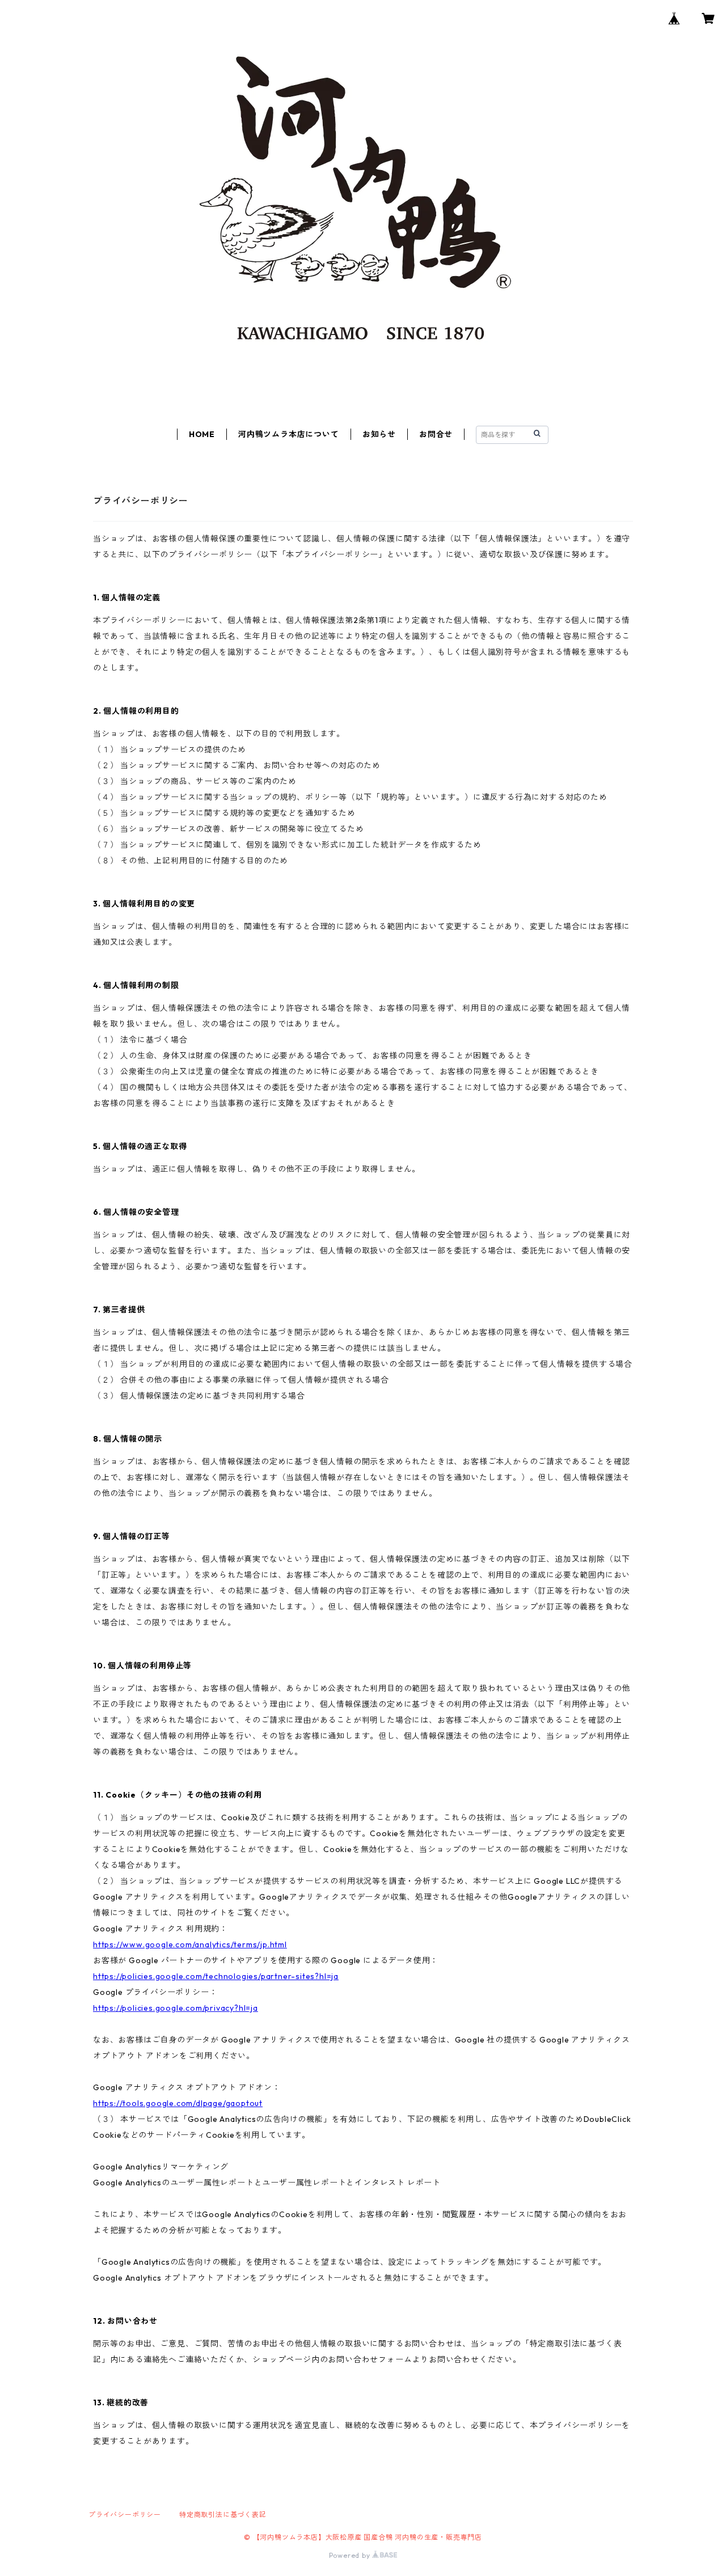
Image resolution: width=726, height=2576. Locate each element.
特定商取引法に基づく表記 (223, 2514)
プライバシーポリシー (125, 2514)
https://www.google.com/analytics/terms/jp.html (190, 1944)
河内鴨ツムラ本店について (289, 434)
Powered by (351, 2555)
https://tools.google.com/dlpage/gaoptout (178, 2103)
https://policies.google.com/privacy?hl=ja (176, 2008)
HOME (202, 434)
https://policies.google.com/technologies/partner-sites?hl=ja (216, 1976)
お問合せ (436, 434)
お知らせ (379, 434)
